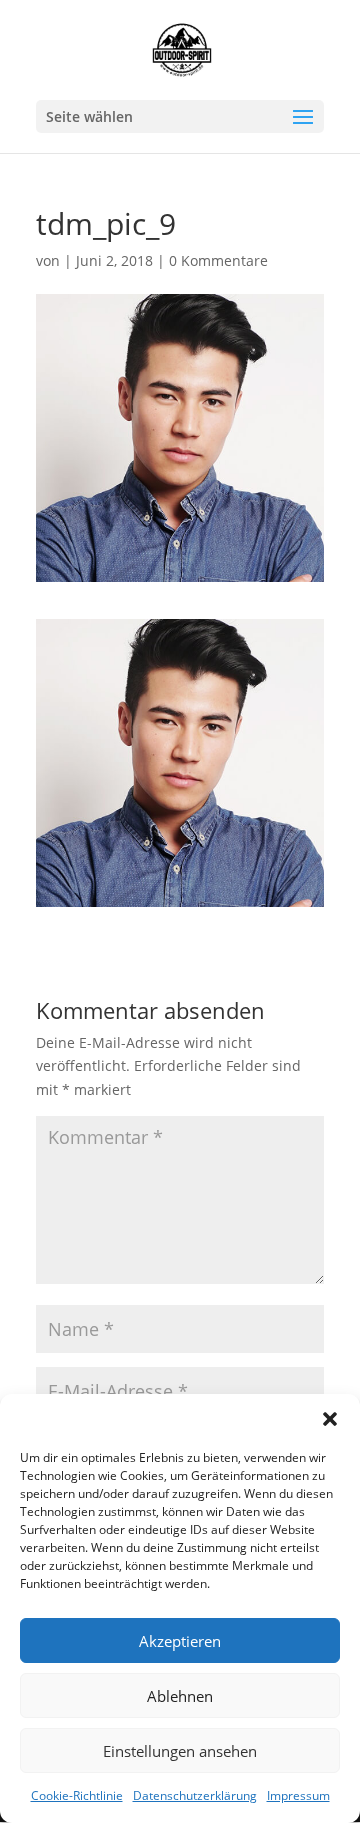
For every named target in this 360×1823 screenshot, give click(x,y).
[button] (330, 1419)
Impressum (298, 1795)
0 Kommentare (218, 260)
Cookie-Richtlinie (77, 1795)
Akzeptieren (180, 1641)
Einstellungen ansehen (180, 1751)
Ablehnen (180, 1696)
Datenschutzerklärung (195, 1795)
